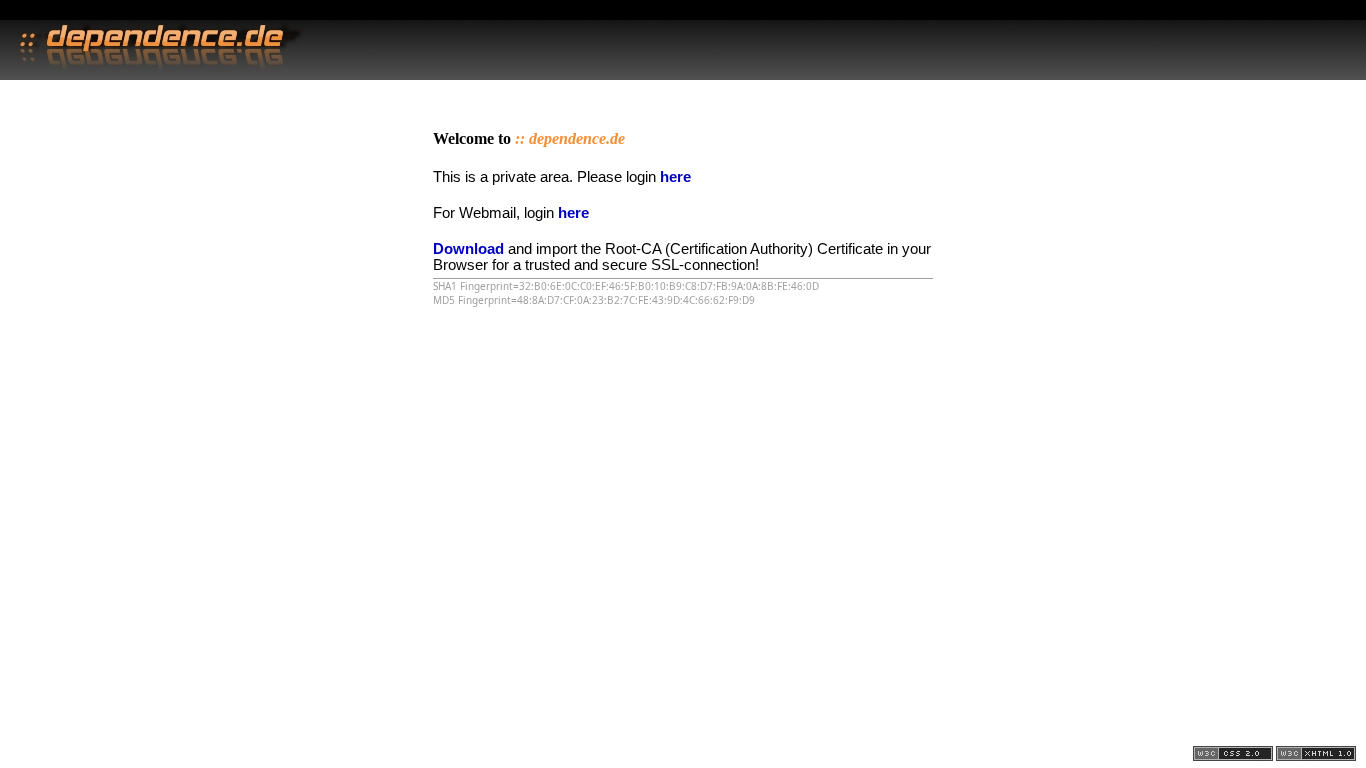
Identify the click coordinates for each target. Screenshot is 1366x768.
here (675, 177)
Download (468, 249)
